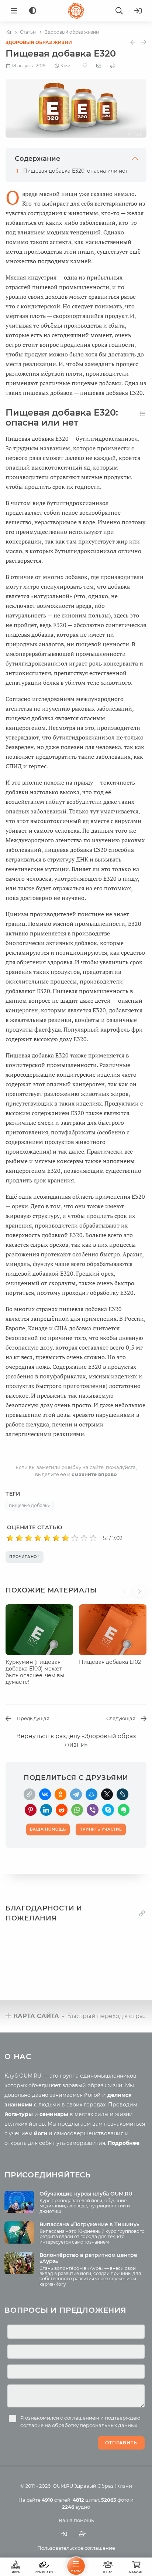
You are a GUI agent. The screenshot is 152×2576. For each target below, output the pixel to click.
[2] (19, 1538)
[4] (38, 1538)
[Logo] (76, 11)
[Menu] (14, 11)
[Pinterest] (31, 1810)
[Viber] (93, 1810)
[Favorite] (85, 66)
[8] (75, 1538)
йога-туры (19, 2114)
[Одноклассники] (61, 1794)
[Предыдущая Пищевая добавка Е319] (133, 42)
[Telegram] (76, 1794)
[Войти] (138, 11)
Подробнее (124, 2143)
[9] (84, 1538)
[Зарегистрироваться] (83, 2534)
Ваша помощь (76, 2520)
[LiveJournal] (122, 1794)
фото (115, 2500)
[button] (127, 1595)
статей (56, 2500)
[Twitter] (107, 1794)
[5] (47, 1538)
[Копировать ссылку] (142, 1914)
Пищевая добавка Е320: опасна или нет (75, 171)
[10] (93, 1538)
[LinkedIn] (46, 1810)
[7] (65, 1538)
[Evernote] (124, 1810)
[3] (29, 1538)
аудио (76, 2507)
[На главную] (9, 32)
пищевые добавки (30, 1505)
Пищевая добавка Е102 (110, 1662)
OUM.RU (63, 2486)
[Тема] (33, 11)
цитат (86, 2500)
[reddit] (62, 1810)
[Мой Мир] (91, 1794)
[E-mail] (99, 65)
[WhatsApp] (77, 1810)
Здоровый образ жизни (39, 42)
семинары (54, 2114)
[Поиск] (119, 11)
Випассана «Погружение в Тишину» (89, 2224)
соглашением (82, 2418)
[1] (10, 1538)
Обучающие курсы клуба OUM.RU (86, 2194)
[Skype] (108, 1810)
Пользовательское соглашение (76, 2548)
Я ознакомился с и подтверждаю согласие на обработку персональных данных (80, 2421)
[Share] (113, 66)
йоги (41, 2133)
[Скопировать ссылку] (30, 1794)
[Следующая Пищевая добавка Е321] (144, 42)
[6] (56, 1538)
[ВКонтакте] (45, 1794)
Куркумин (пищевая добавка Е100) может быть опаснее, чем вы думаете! (35, 1672)
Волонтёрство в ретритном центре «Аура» (88, 2258)
